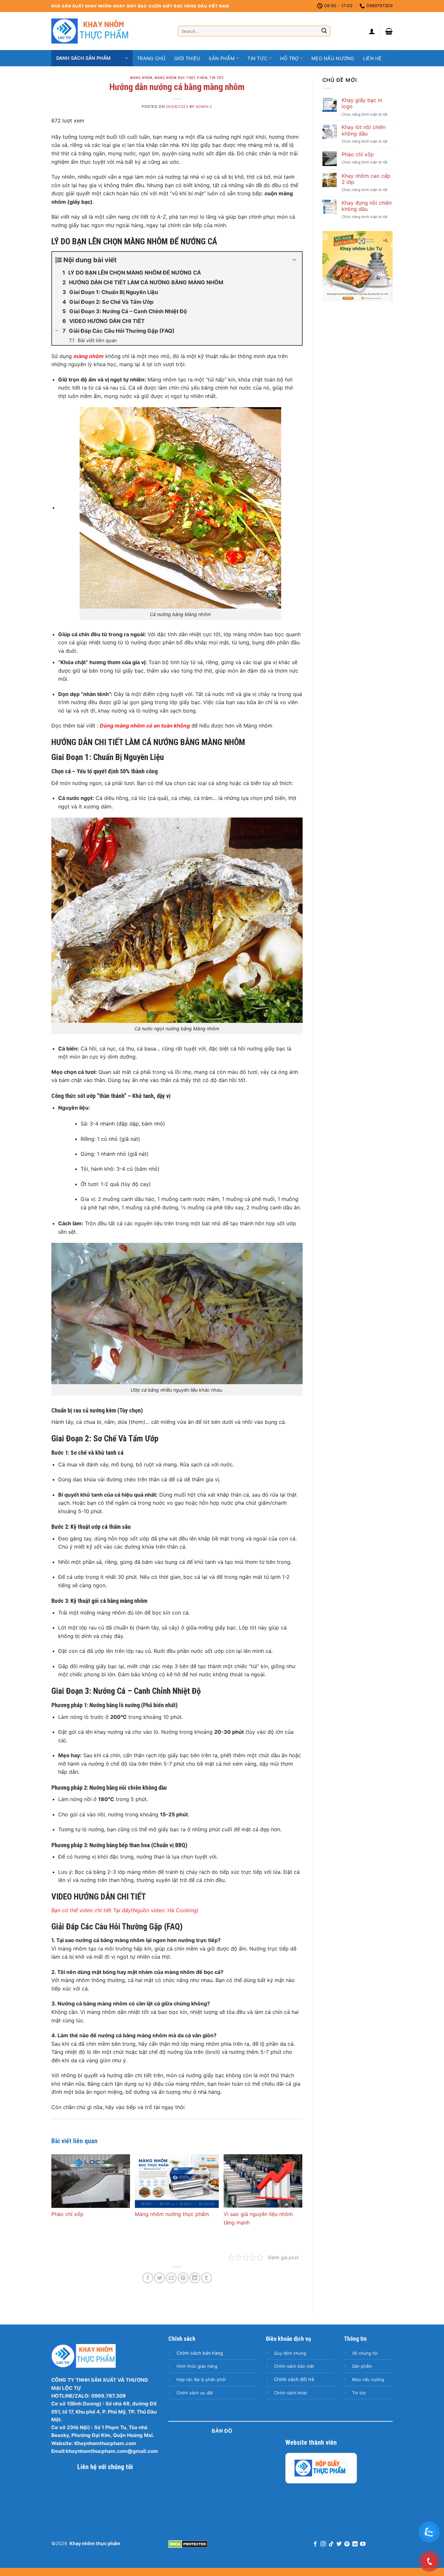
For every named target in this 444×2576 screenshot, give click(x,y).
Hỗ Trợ (289, 58)
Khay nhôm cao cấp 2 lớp (366, 179)
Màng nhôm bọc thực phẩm (181, 78)
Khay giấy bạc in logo (362, 103)
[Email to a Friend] (171, 2278)
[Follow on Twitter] (339, 2544)
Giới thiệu (187, 58)
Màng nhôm (141, 78)
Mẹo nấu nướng (333, 58)
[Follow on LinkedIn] (355, 2544)
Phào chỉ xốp (67, 2214)
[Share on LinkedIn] (195, 2278)
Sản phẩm (222, 58)
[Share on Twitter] (159, 2278)
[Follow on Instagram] (323, 2544)
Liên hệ (372, 58)
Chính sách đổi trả (294, 2379)
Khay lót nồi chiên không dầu (364, 130)
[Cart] (389, 31)
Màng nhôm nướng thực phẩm (172, 2214)
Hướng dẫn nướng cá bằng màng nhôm (177, 87)
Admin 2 (204, 107)
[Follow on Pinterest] (347, 2544)
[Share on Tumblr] (207, 2278)
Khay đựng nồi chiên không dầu (367, 206)
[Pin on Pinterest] (183, 2278)
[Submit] (324, 31)
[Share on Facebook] (148, 2278)
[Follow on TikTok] (331, 2544)
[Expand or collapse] (295, 260)
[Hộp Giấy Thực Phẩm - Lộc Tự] (321, 2468)
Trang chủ (151, 58)
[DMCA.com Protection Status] (188, 2544)
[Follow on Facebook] (315, 2544)
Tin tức (257, 58)
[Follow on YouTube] (363, 2544)
